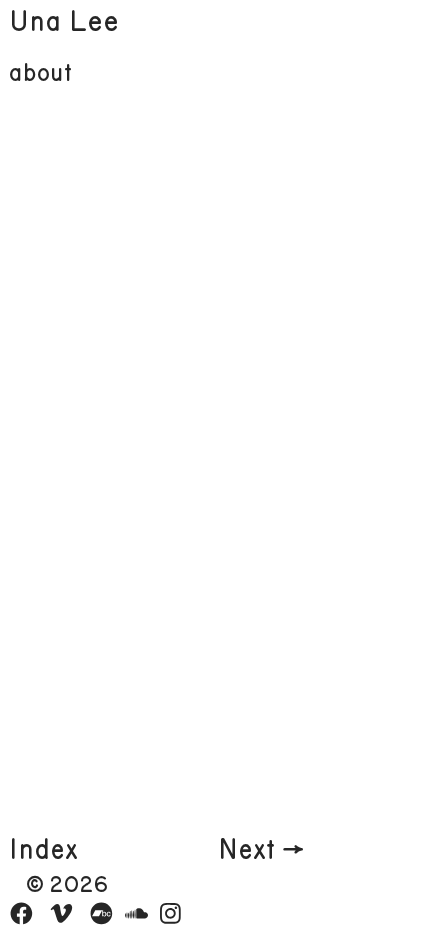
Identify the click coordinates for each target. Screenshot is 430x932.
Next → (261, 850)
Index (43, 850)
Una (35, 22)
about (40, 73)
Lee (94, 22)
